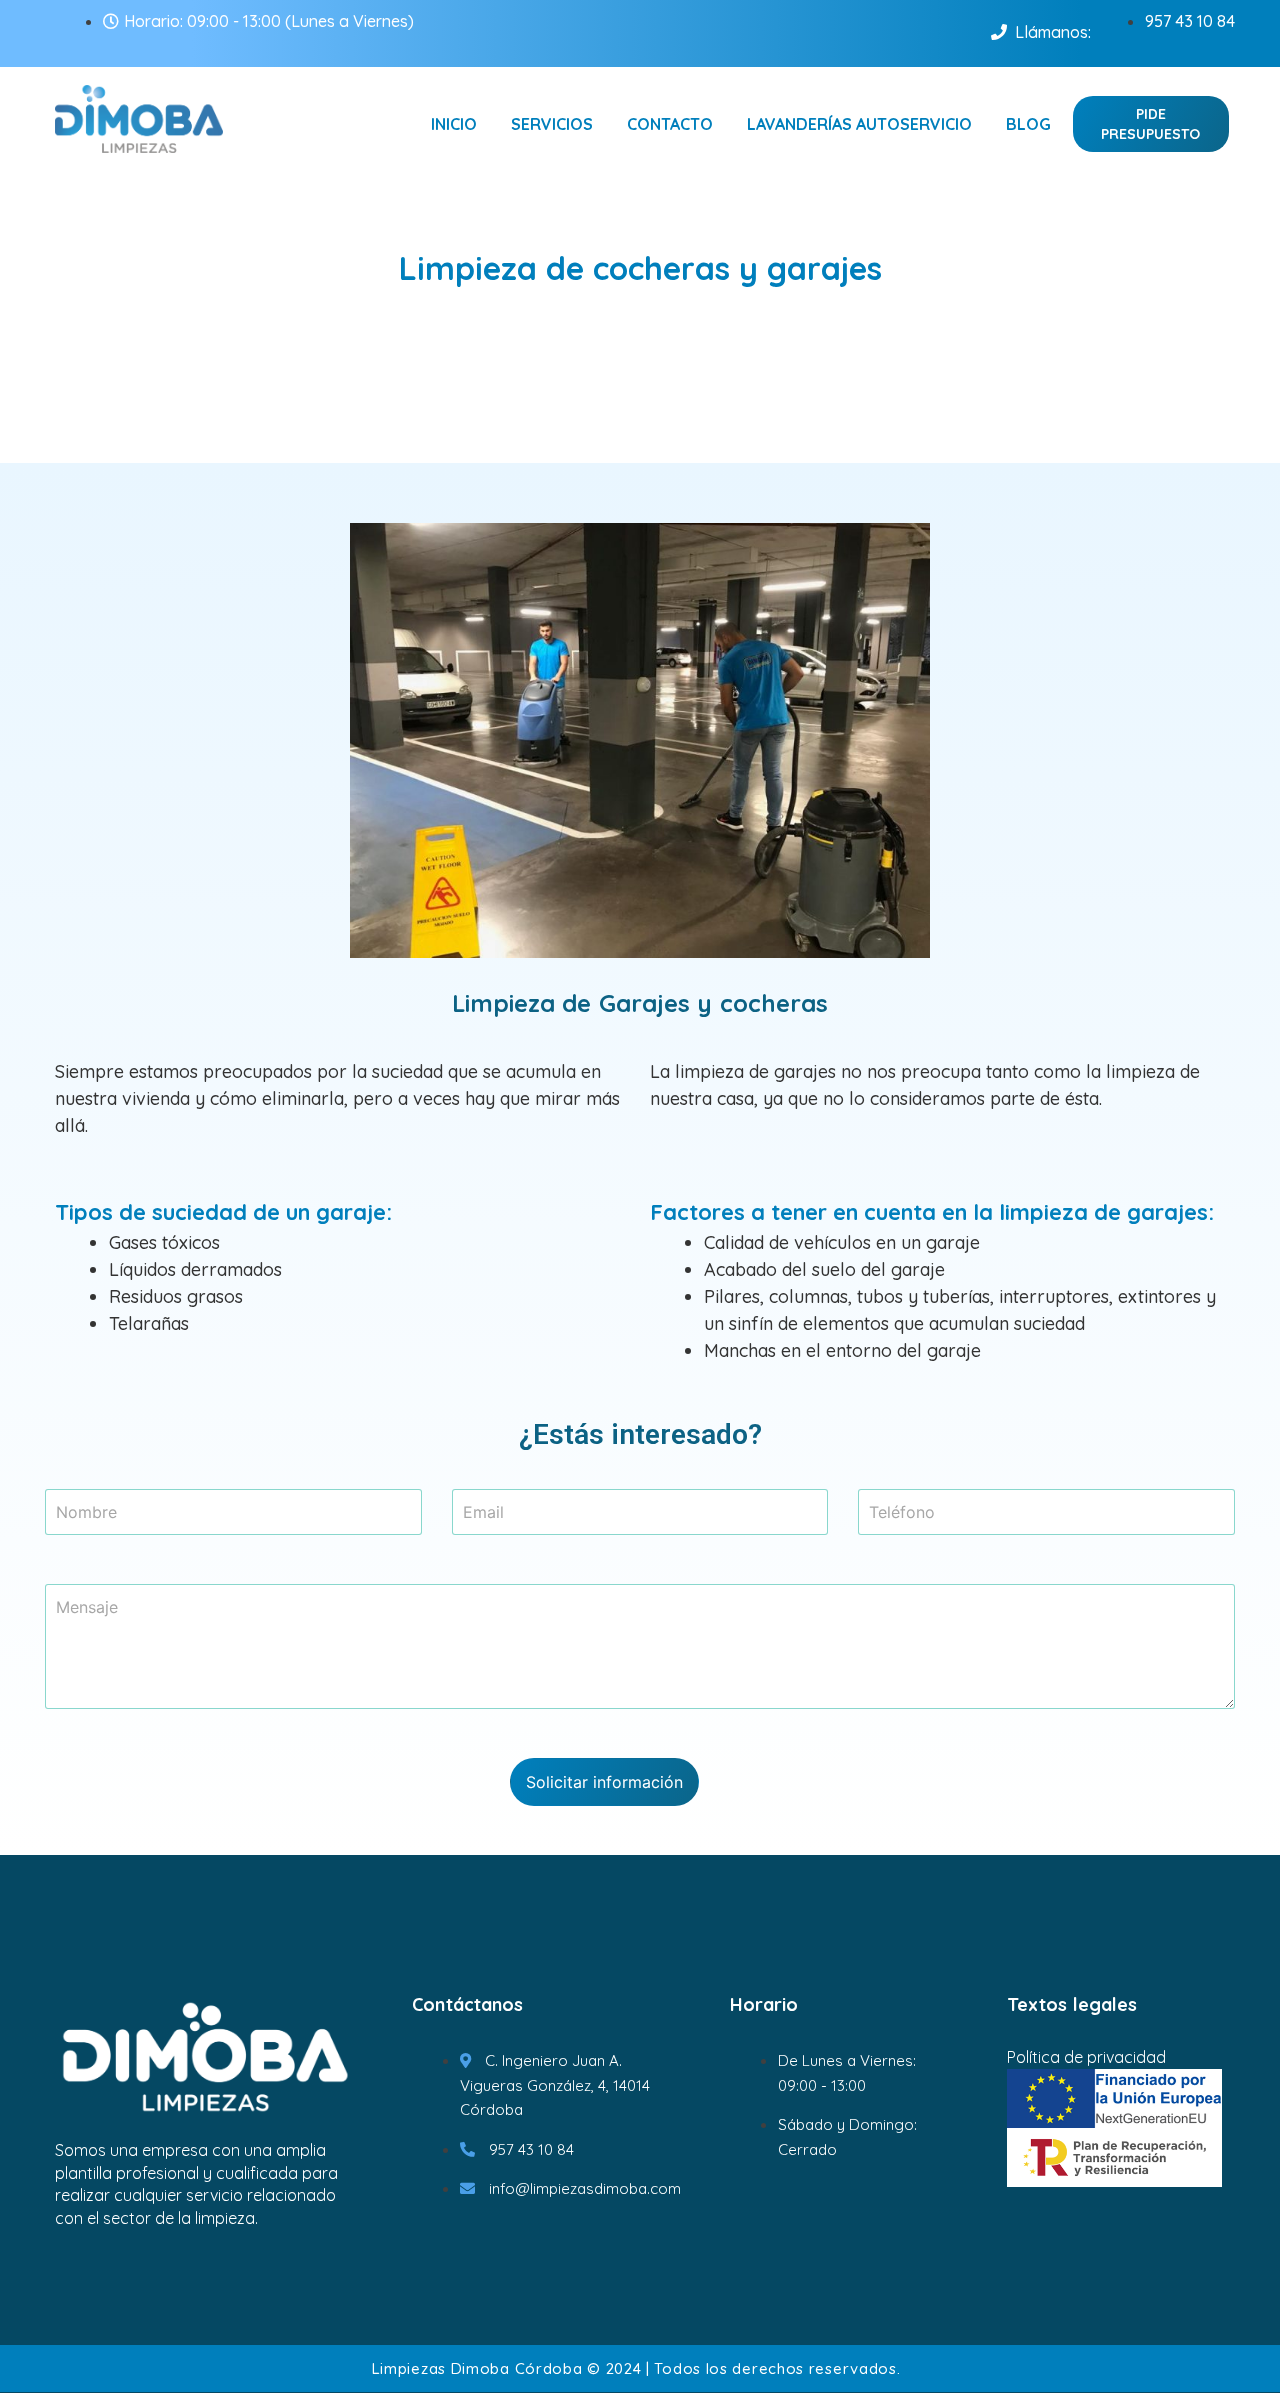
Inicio (454, 124)
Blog (1028, 124)
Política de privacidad (1086, 2057)
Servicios (552, 124)
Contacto (670, 124)
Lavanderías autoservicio (859, 124)
